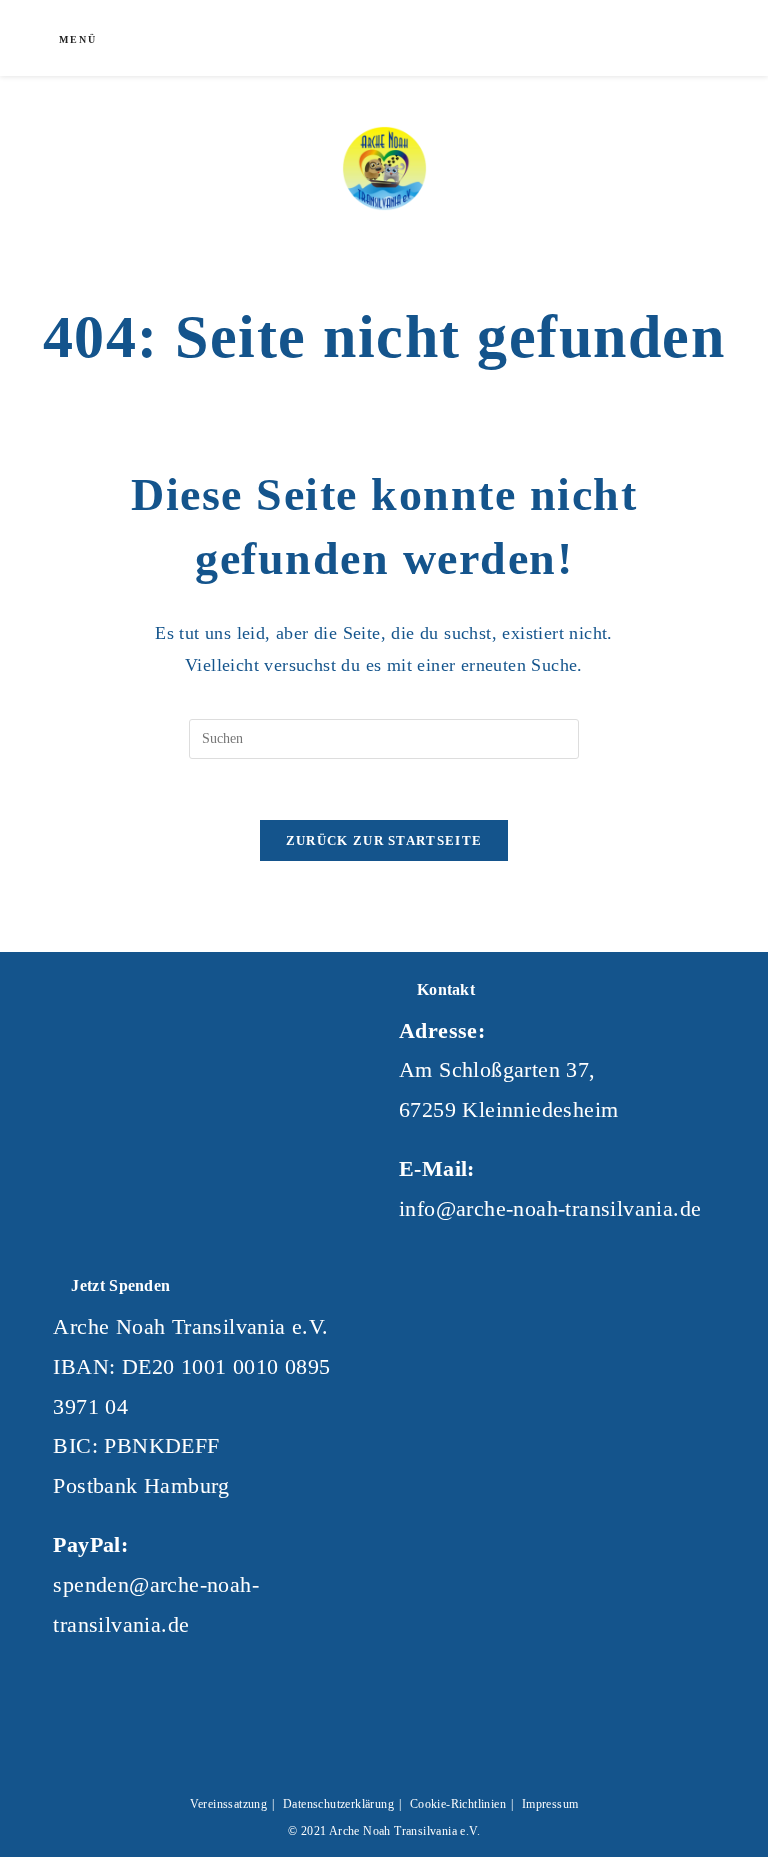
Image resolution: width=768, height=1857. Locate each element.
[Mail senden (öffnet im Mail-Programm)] (632, 36)
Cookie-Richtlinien (458, 1804)
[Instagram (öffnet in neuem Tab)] (600, 36)
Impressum (550, 1804)
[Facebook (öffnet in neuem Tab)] (568, 36)
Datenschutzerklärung (338, 1804)
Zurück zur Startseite (384, 840)
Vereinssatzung (229, 1804)
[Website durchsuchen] (679, 40)
